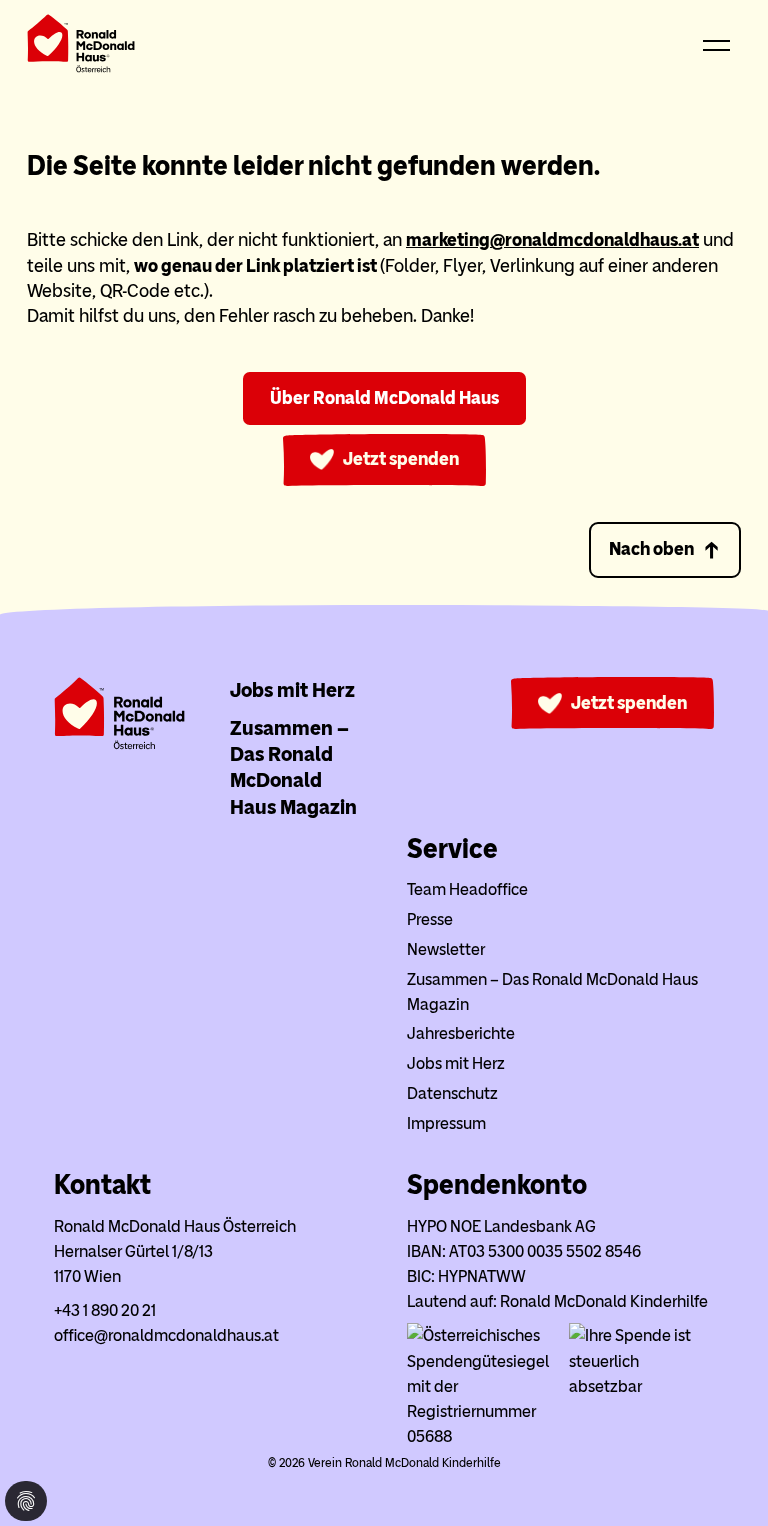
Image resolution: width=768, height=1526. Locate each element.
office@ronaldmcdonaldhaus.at (166, 1335)
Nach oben (651, 549)
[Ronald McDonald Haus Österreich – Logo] (119, 744)
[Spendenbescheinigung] (641, 1386)
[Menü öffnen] (717, 47)
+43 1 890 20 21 (105, 1310)
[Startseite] (81, 47)
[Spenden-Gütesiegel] (479, 1436)
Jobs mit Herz (292, 690)
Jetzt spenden (629, 703)
